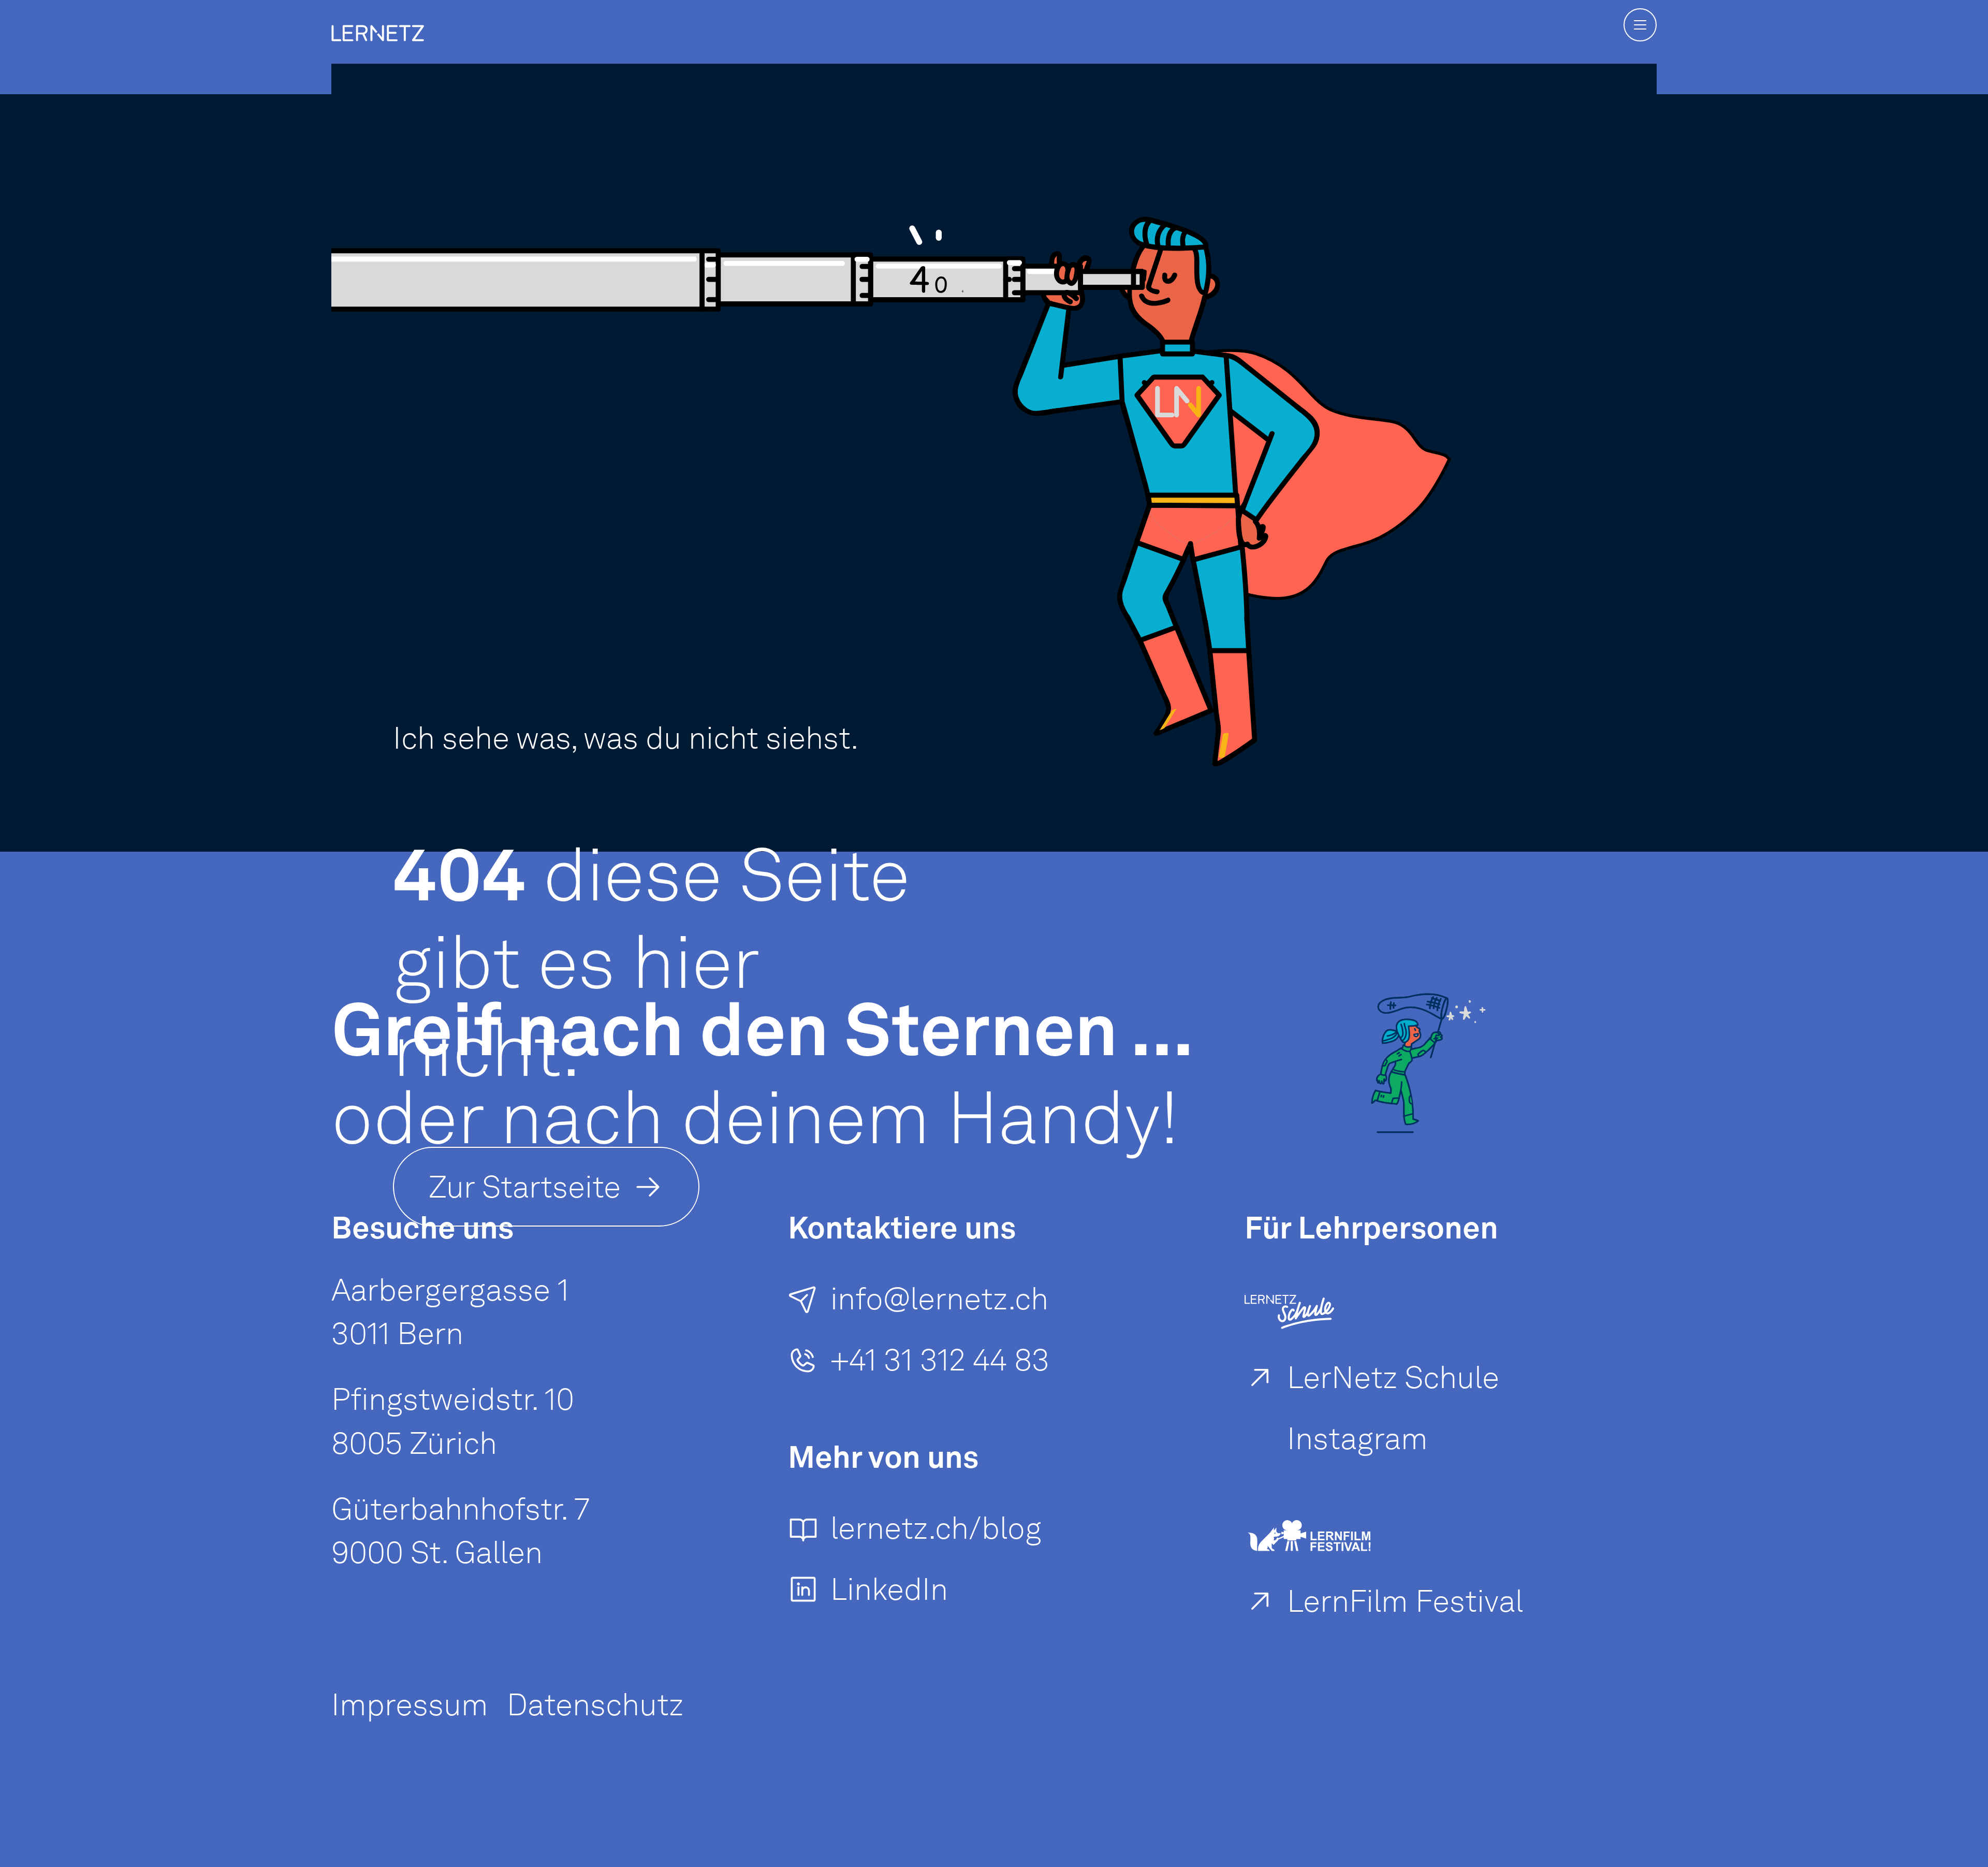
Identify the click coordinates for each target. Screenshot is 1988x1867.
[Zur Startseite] (378, 17)
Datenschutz (595, 1704)
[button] (1640, 25)
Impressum (410, 1704)
